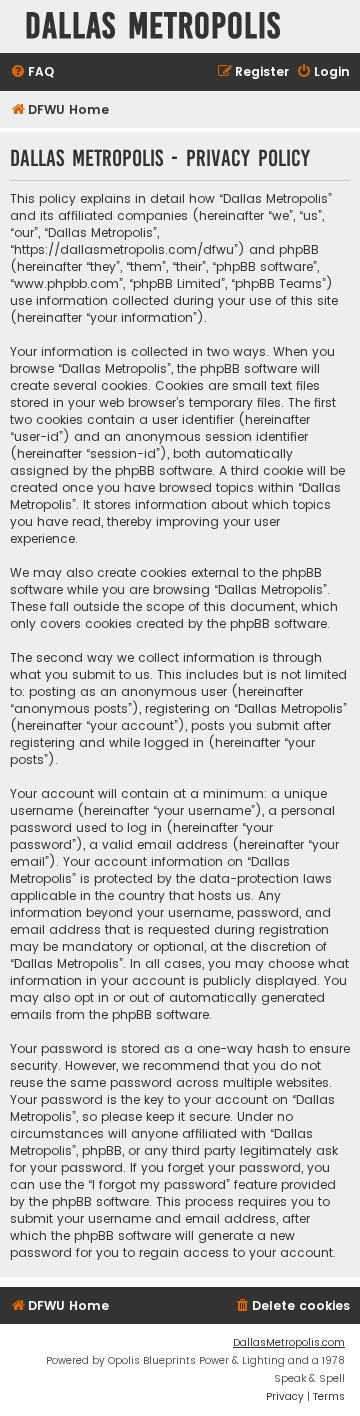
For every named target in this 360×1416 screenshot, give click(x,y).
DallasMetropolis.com (289, 1342)
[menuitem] (32, 72)
